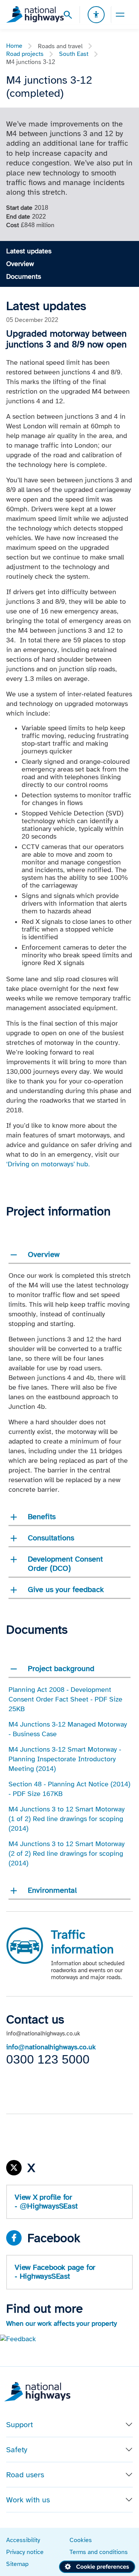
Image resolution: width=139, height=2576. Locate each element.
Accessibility (23, 2540)
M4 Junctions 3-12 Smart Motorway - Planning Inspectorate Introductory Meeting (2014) (65, 1759)
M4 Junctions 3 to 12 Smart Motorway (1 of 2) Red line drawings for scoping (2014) (67, 1819)
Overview (20, 264)
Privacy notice (25, 2552)
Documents (24, 276)
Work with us (28, 2500)
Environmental (52, 1890)
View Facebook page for (55, 2272)
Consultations (51, 1538)
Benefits (42, 1516)
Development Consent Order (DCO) (65, 1563)
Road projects (25, 54)
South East (74, 54)
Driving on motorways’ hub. (50, 1164)
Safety (17, 2450)
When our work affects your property (62, 2323)
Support (19, 2424)
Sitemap (17, 2564)
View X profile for (46, 2201)
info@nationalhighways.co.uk (51, 2047)
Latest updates (29, 251)
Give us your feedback (66, 1589)
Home (14, 46)
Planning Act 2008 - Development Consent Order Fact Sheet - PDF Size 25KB (65, 1699)
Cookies (81, 2540)
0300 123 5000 (48, 2059)
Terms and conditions (99, 2552)
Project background (61, 1668)
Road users (25, 2475)
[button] (18, 2338)
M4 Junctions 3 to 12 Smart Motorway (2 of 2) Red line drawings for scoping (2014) (67, 1853)
